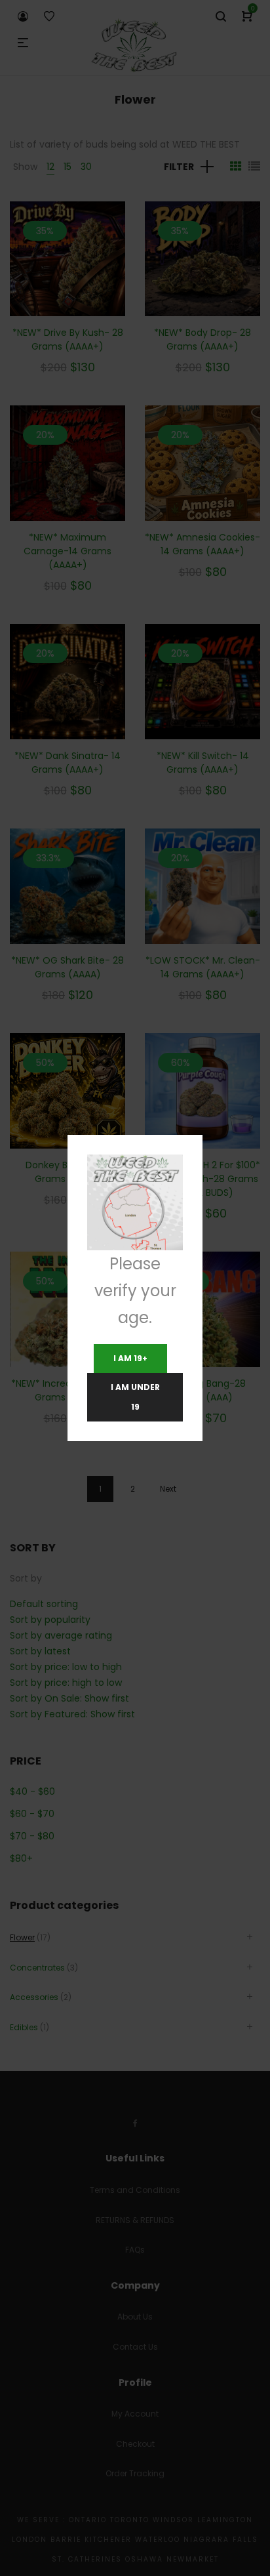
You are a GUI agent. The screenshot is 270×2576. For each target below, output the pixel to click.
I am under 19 (135, 1397)
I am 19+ (130, 1358)
